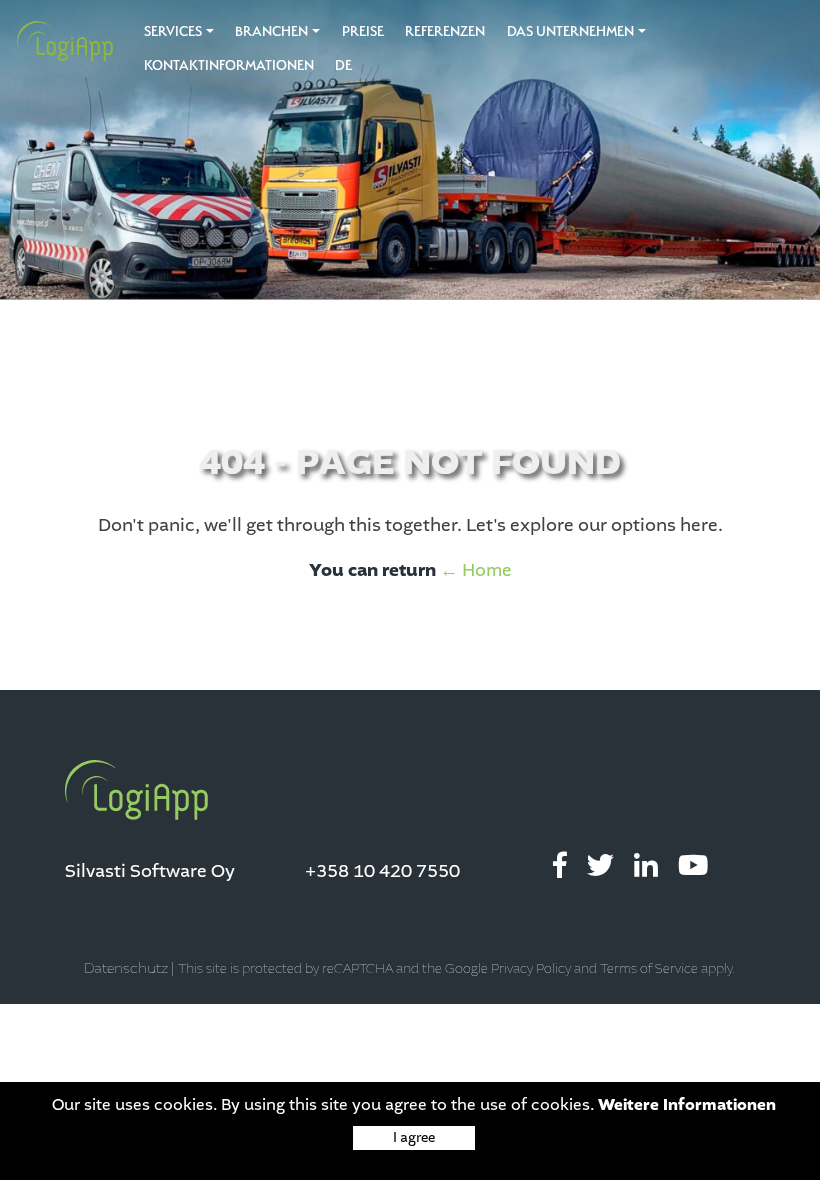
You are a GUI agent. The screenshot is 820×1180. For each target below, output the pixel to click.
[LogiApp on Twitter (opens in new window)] (600, 866)
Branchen (271, 31)
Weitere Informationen (687, 1105)
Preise (363, 31)
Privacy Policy (531, 969)
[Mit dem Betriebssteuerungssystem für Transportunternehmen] (57, 41)
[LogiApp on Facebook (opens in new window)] (560, 866)
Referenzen (445, 31)
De (343, 65)
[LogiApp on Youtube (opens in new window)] (693, 866)
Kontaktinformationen (229, 65)
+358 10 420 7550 (382, 871)
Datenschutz (126, 968)
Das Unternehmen (570, 31)
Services (173, 31)
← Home (476, 570)
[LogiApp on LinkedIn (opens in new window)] (646, 866)
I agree (414, 1137)
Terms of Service (649, 969)
